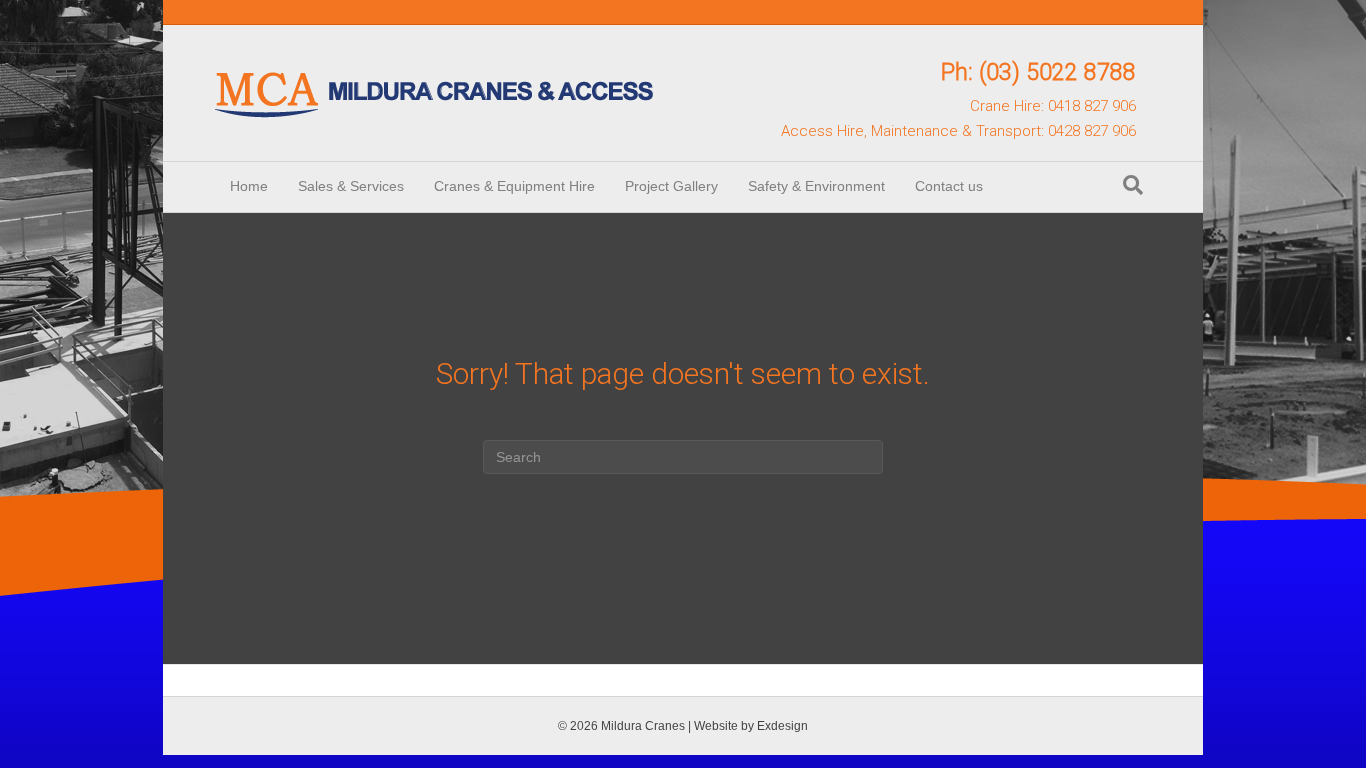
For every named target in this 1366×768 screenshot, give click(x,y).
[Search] (1133, 185)
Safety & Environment (816, 186)
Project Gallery (671, 186)
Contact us (949, 186)
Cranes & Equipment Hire (514, 186)
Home (249, 186)
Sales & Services (351, 186)
